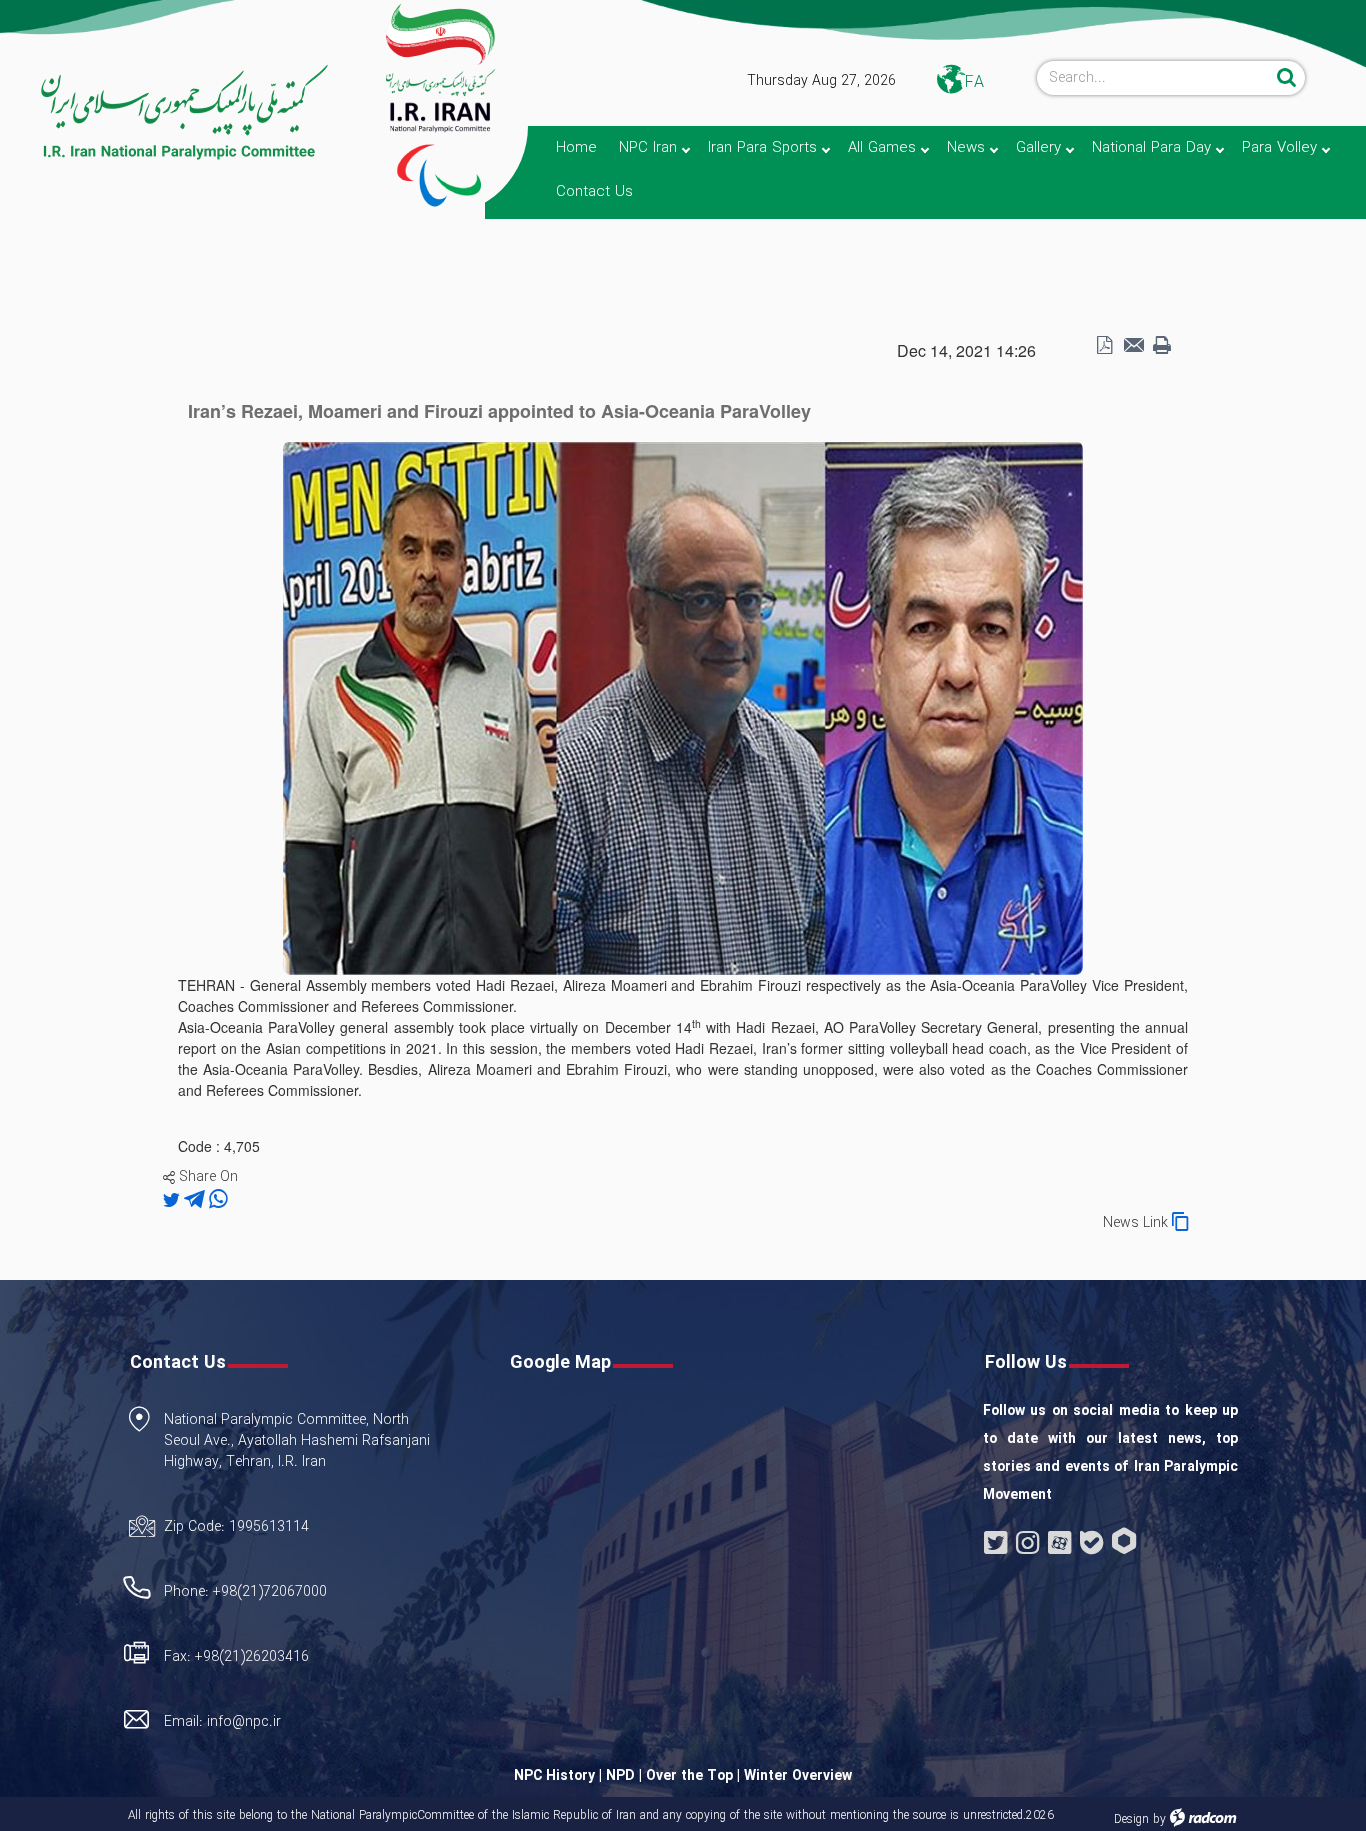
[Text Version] (1162, 346)
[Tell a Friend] (1133, 346)
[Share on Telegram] (196, 1200)
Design (1131, 1819)
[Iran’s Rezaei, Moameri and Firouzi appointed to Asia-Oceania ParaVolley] (683, 706)
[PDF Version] (1104, 346)
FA (974, 82)
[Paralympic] (167, 113)
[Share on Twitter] (173, 1200)
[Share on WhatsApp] (218, 1200)
